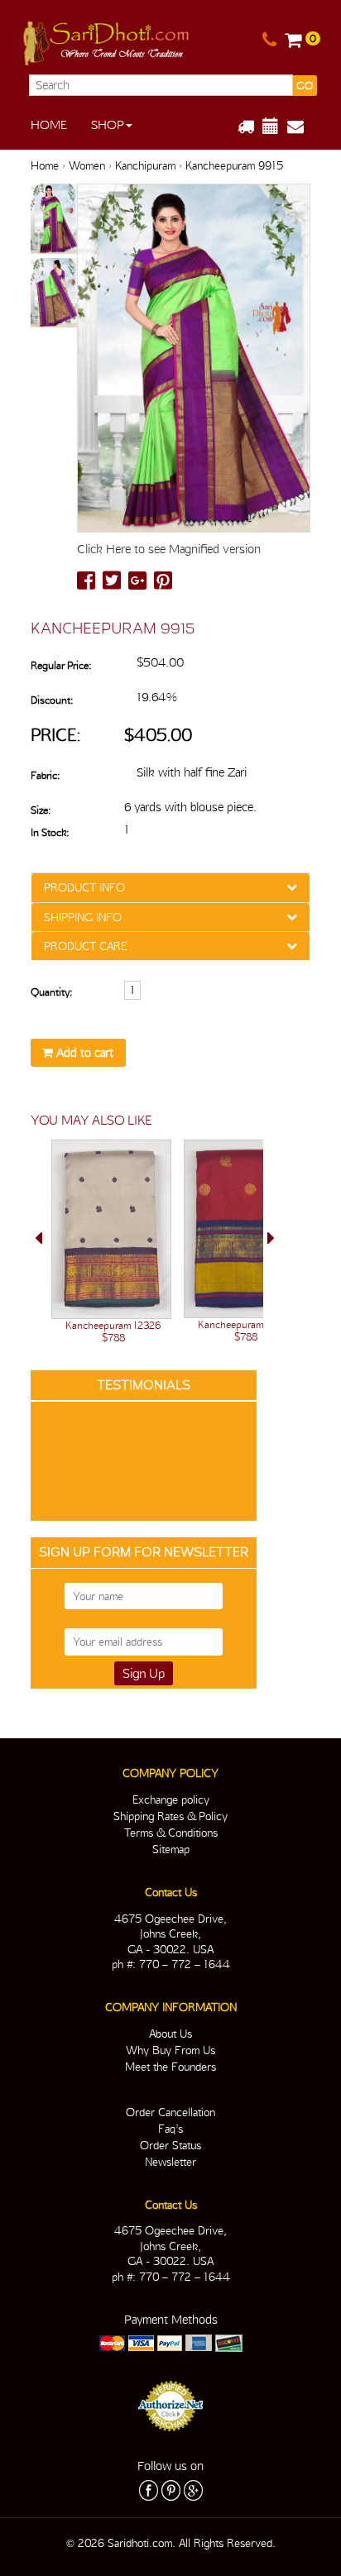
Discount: (52, 700)
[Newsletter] (302, 127)
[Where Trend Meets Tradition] (107, 40)
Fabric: (45, 775)
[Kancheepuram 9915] (54, 220)
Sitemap (171, 1849)
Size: (41, 810)
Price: (56, 735)
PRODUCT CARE (85, 946)
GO (305, 86)
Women (87, 165)
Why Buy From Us (170, 2050)
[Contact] (269, 41)
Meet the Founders (170, 2067)
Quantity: (51, 992)
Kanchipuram (145, 165)
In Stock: (50, 832)
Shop (108, 125)
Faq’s (170, 2129)
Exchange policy (171, 1799)
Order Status (170, 2145)
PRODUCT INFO (84, 887)
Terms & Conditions (171, 1833)
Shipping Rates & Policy (170, 1816)
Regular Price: (61, 665)
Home (49, 125)
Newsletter (170, 2162)
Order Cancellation (170, 2112)
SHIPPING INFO (83, 917)
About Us (170, 2034)
